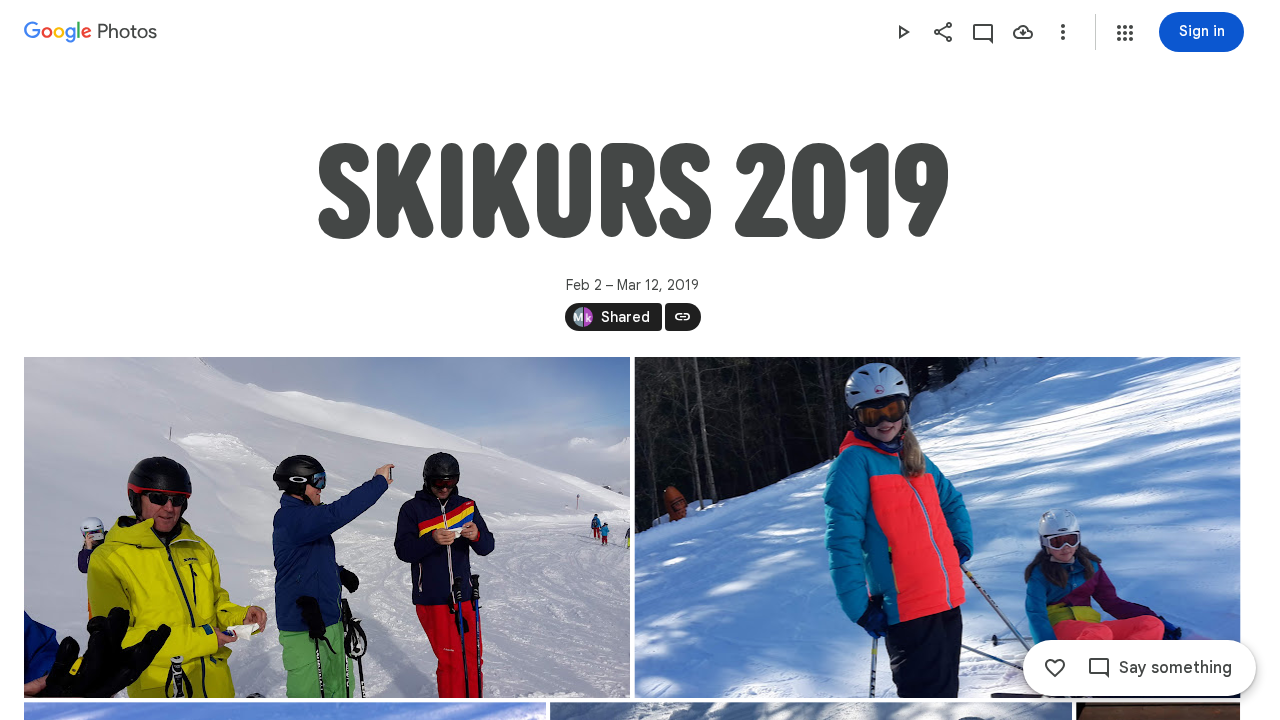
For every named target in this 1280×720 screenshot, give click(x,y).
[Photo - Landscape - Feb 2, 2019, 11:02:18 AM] (327, 527)
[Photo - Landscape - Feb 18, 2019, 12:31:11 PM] (938, 527)
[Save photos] (1023, 32)
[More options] (1063, 32)
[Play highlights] (903, 32)
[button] (1125, 33)
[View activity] (983, 32)
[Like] (1055, 668)
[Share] (943, 32)
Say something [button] (1175, 668)
